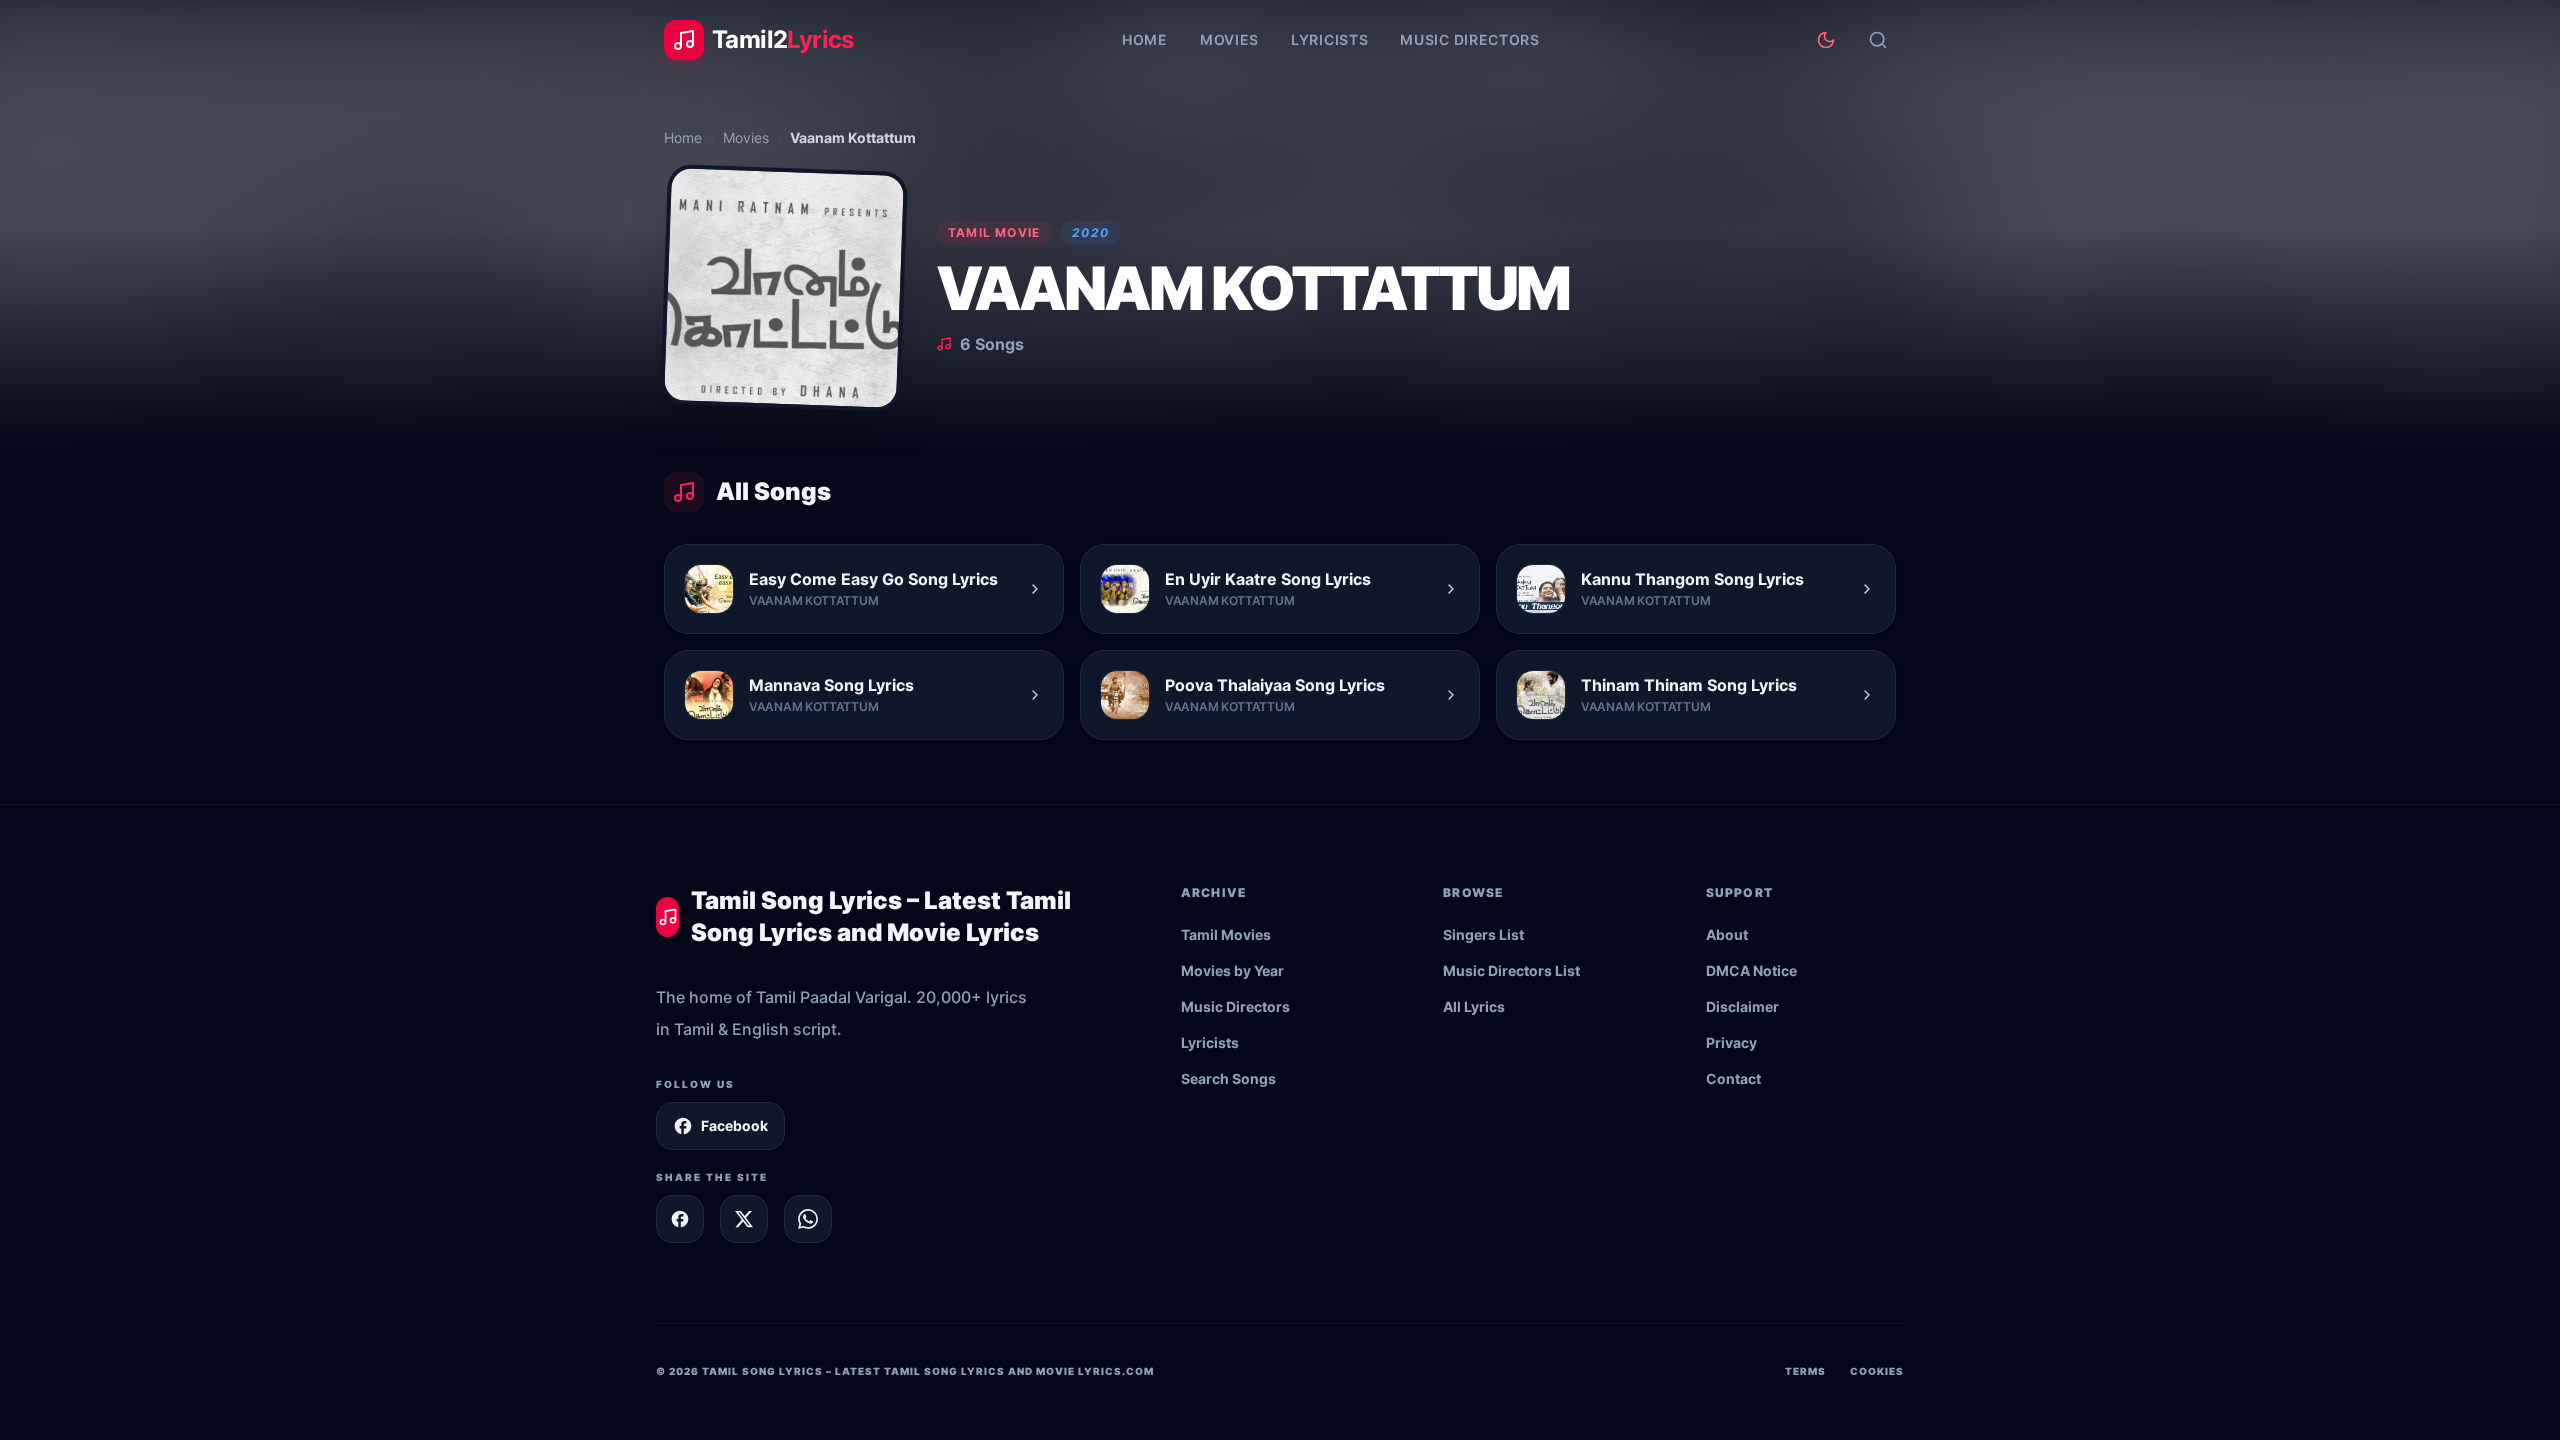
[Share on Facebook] (680, 1219)
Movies (1229, 39)
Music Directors (1470, 39)
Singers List (1483, 934)
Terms (1805, 1371)
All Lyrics (1474, 1006)
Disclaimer (1742, 1006)
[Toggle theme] (1826, 40)
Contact (1733, 1078)
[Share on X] (744, 1219)
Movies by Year (1232, 970)
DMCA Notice (1751, 970)
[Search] (1878, 40)
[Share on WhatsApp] (808, 1219)
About (1727, 934)
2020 (1090, 232)
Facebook (734, 1125)
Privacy (1731, 1042)
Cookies (1877, 1371)
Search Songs (1228, 1078)
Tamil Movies (1226, 934)
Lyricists (1329, 39)
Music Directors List (1511, 970)
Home (1145, 39)
